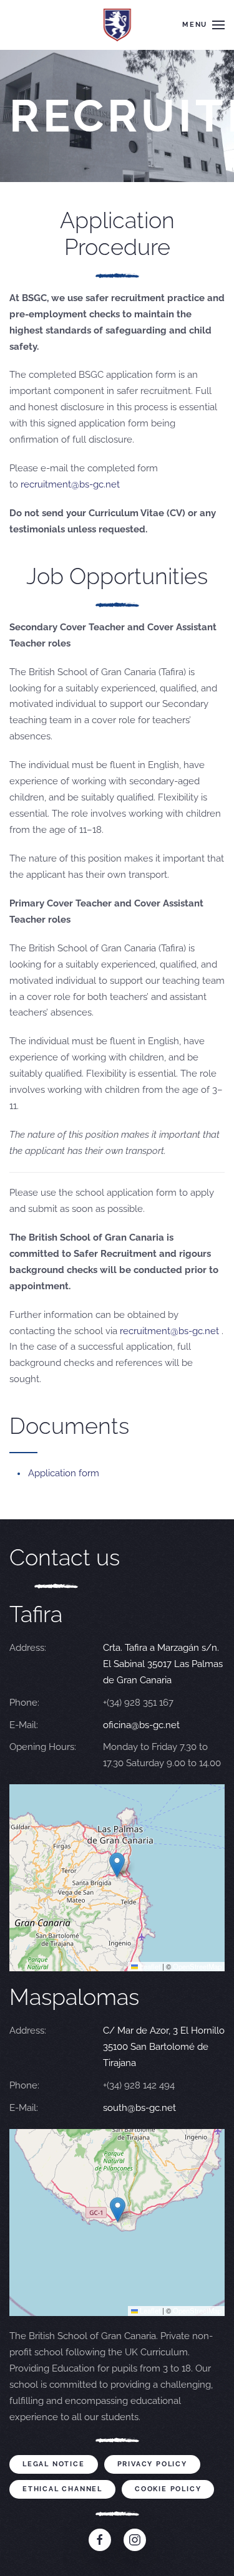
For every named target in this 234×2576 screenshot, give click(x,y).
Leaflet (149, 1966)
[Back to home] (117, 25)
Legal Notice (54, 2464)
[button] (203, 25)
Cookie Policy (168, 2489)
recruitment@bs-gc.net (70, 484)
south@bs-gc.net (139, 2108)
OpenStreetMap (197, 1966)
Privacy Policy (152, 2464)
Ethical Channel (62, 2489)
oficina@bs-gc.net (141, 1725)
